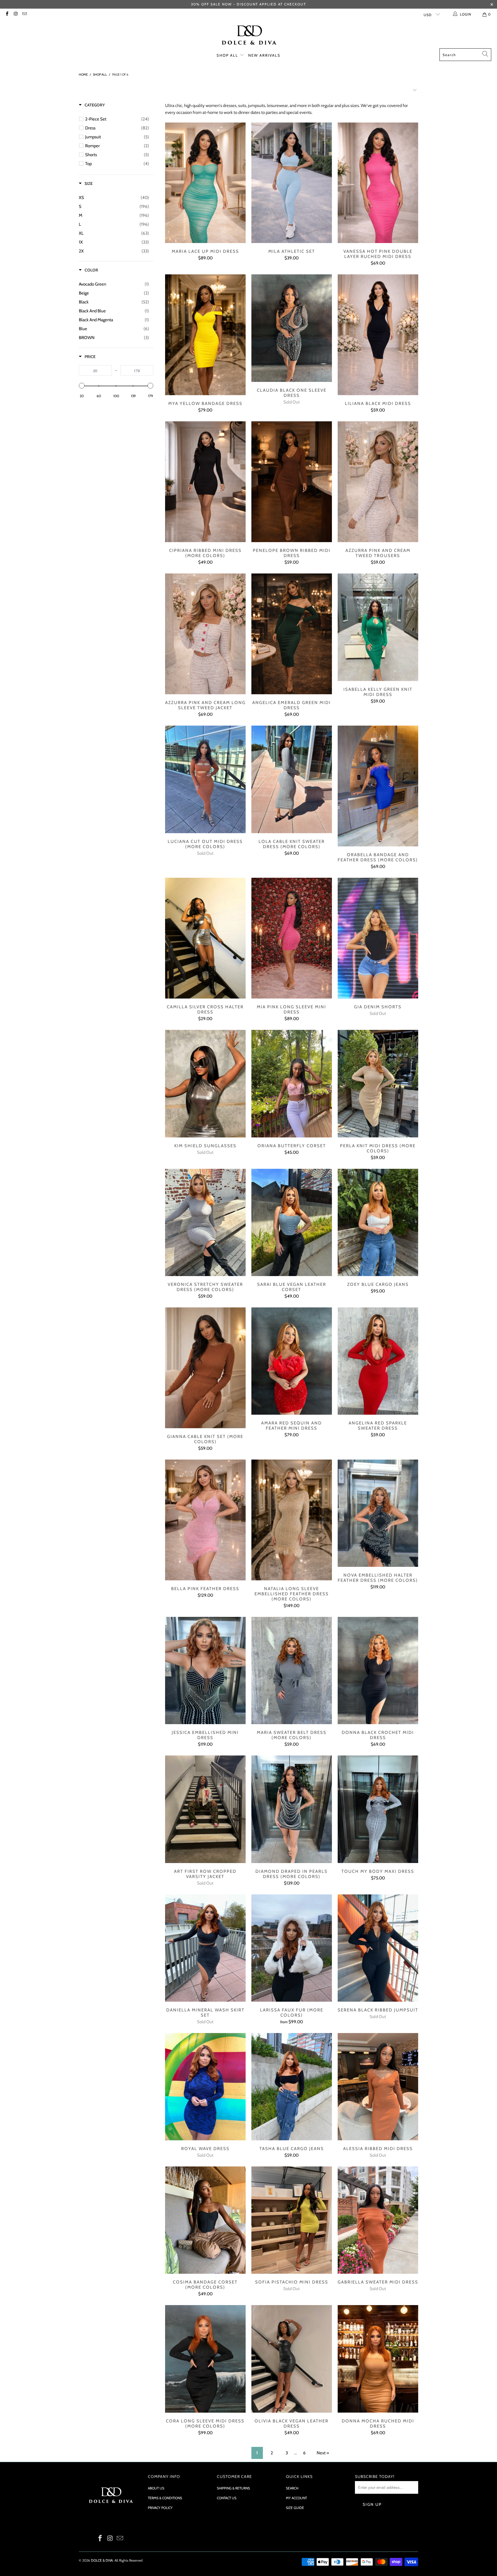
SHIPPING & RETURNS (233, 2488)
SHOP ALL (228, 55)
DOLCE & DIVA (102, 2560)
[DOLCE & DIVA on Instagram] (15, 14)
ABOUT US (156, 2488)
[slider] (82, 386)
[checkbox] (117, 119)
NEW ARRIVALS (264, 55)
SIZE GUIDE (295, 2508)
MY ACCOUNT (296, 2498)
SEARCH (292, 2488)
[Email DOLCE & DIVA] (24, 14)
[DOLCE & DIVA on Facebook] (7, 14)
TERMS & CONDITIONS (165, 2498)
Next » (323, 2453)
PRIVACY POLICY (160, 2508)
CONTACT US (227, 2498)
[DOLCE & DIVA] (249, 36)
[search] (465, 55)
